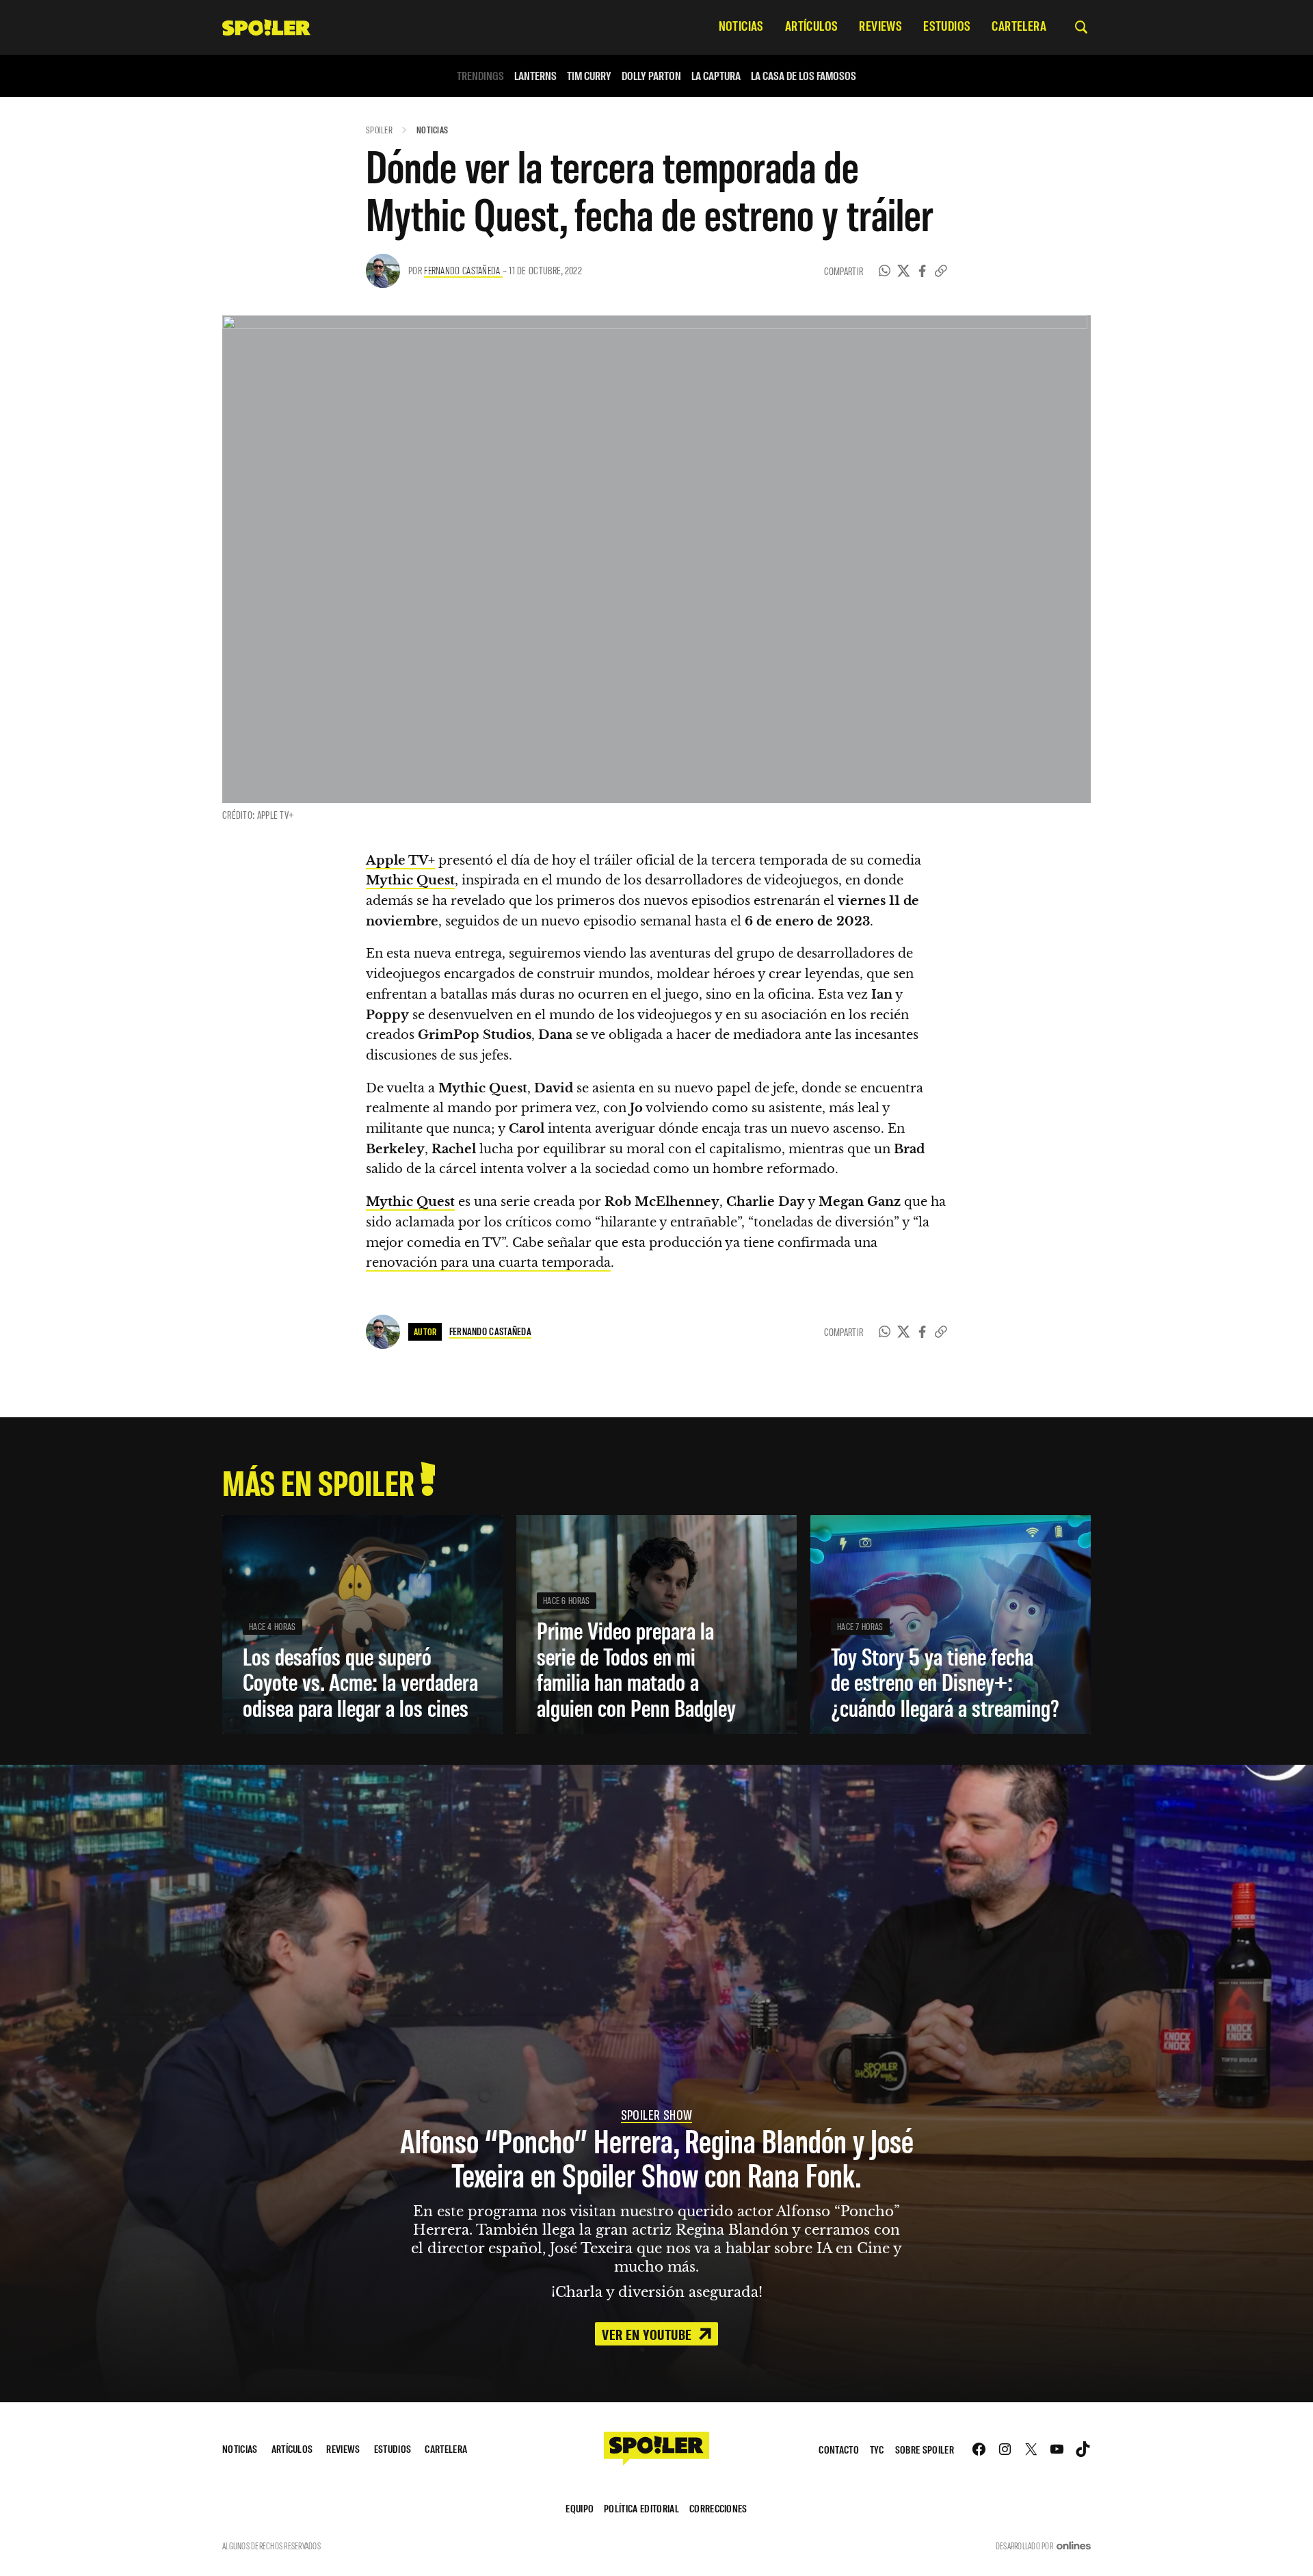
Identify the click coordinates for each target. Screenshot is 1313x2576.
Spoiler (379, 130)
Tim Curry (589, 76)
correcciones (718, 2508)
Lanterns (535, 76)
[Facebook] (923, 271)
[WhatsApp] (885, 271)
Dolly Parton (651, 76)
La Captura (716, 76)
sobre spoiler (925, 2449)
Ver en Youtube (648, 2334)
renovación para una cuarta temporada (488, 1263)
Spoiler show (657, 2114)
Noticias (432, 130)
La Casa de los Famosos (804, 76)
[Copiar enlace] (941, 271)
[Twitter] (904, 271)
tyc (877, 2449)
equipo (580, 2508)
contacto (839, 2449)
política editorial (641, 2508)
